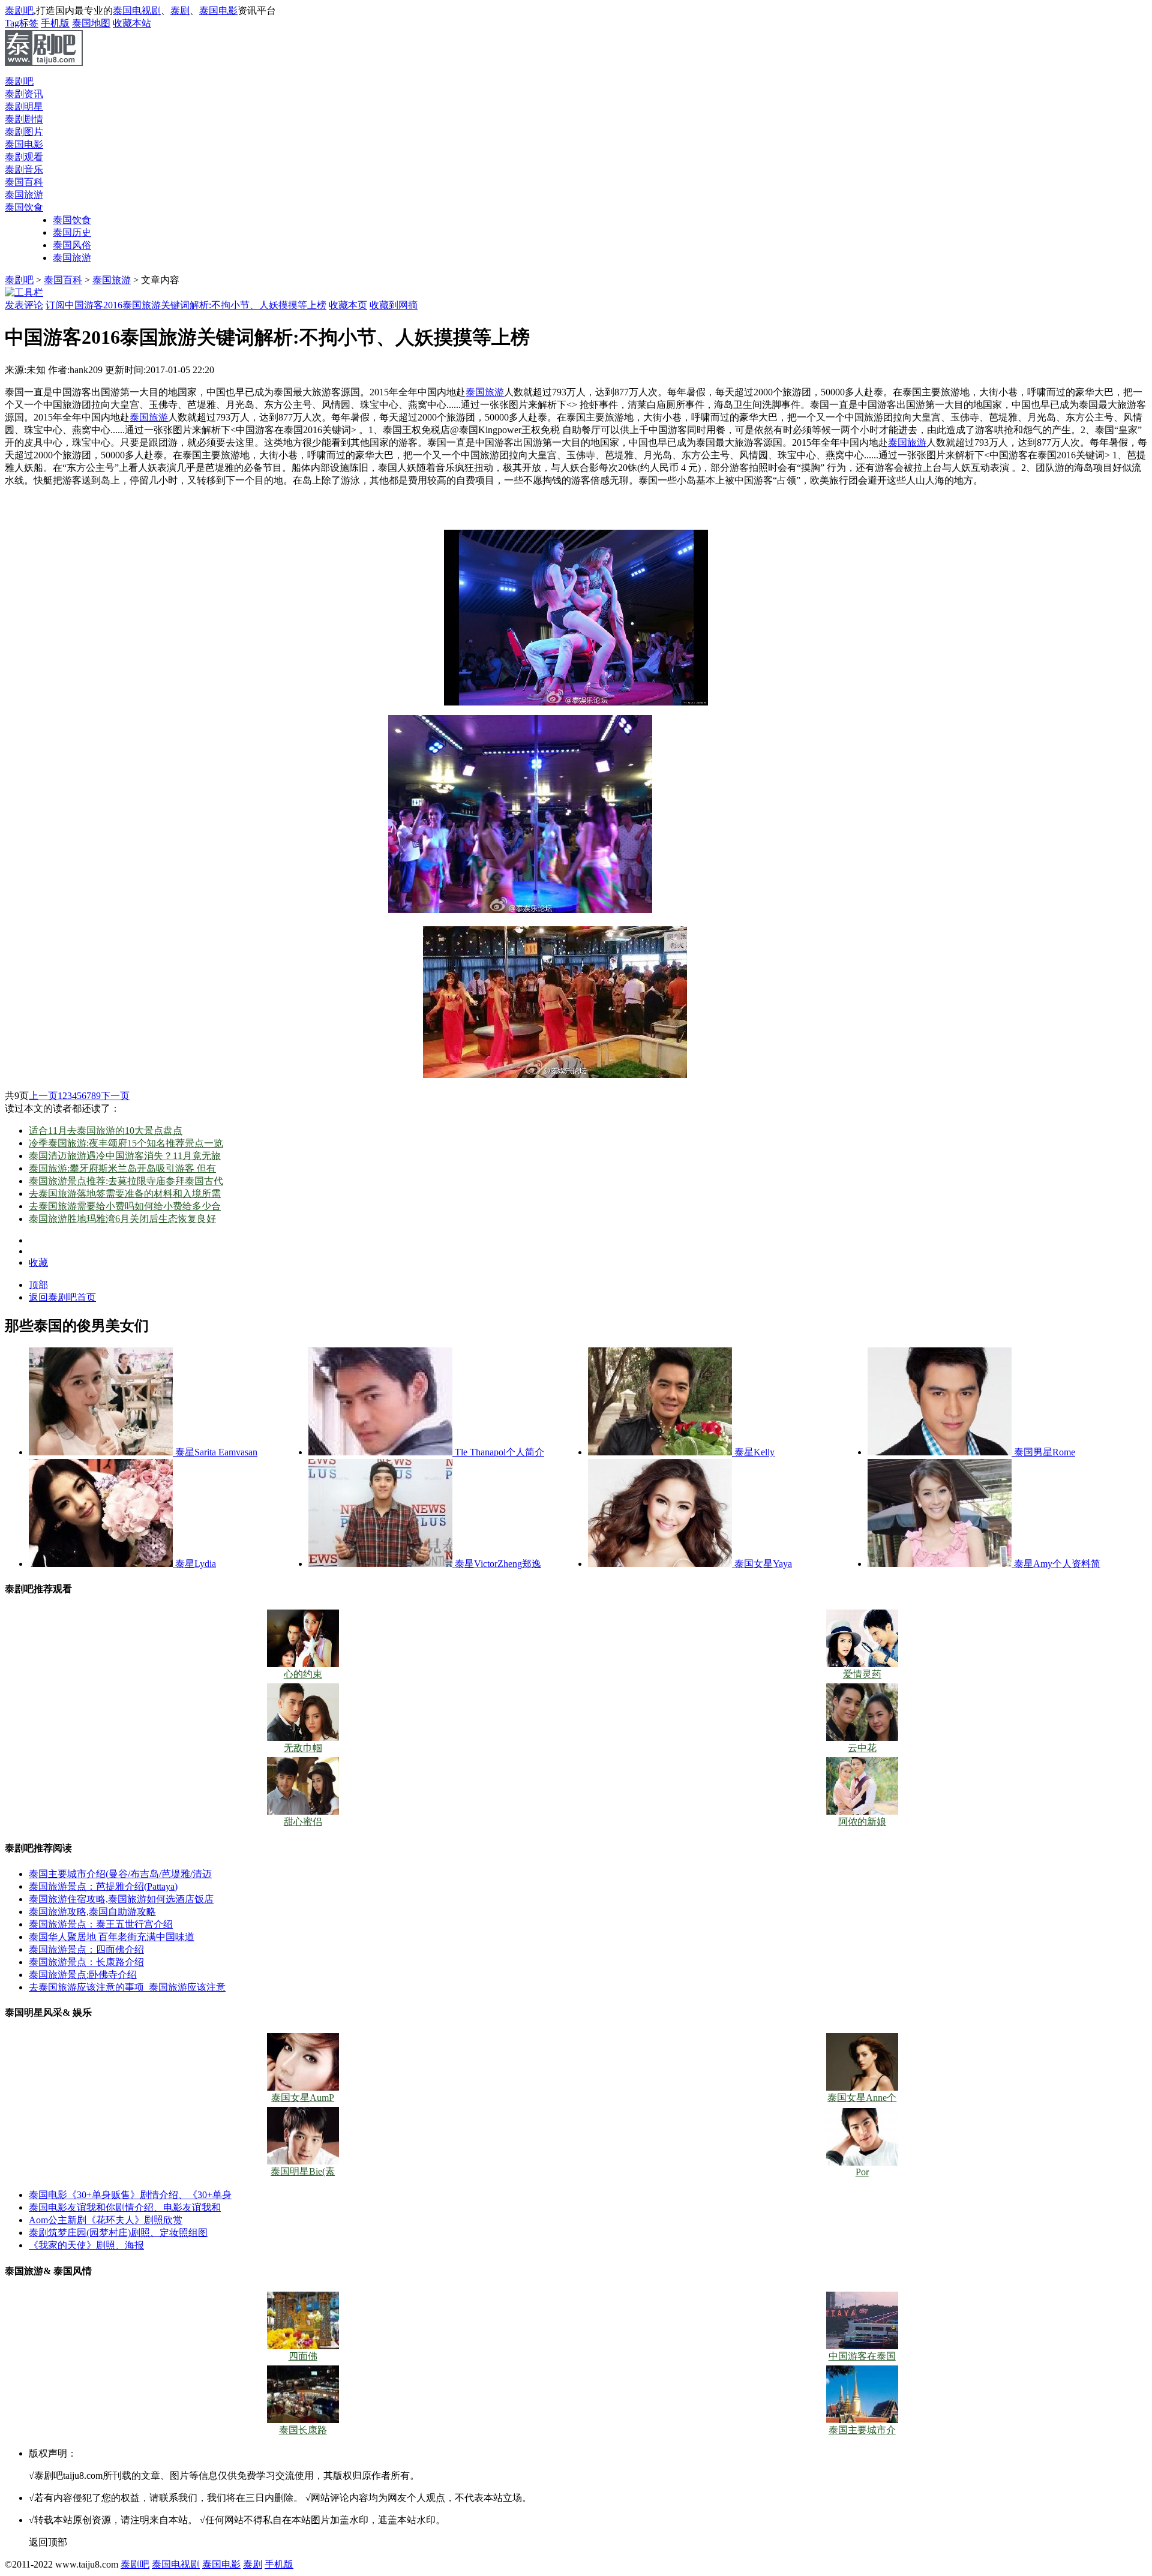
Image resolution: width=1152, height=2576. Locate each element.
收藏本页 (348, 305)
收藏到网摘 (394, 305)
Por (862, 2172)
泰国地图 (91, 23)
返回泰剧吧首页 (62, 1297)
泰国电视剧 (137, 10)
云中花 (862, 1748)
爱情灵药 (862, 1674)
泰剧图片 (24, 132)
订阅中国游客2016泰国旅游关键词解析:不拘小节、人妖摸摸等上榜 (186, 305)
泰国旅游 (72, 258)
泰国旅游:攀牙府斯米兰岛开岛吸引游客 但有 (122, 1168)
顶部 (38, 1285)
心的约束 (303, 1674)
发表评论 (24, 305)
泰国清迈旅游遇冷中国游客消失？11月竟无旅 (125, 1156)
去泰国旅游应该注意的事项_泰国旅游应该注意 (127, 1987)
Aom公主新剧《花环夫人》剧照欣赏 (106, 2220)
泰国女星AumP (303, 2098)
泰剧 (180, 10)
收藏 (38, 1263)
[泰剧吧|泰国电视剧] (44, 63)
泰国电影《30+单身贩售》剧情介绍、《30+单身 (130, 2195)
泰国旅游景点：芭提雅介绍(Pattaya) (103, 1886)
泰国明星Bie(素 (303, 2171)
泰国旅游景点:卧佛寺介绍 (83, 1975)
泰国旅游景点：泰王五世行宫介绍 (101, 1924)
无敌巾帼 (303, 1748)
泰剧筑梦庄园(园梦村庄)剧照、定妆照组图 (118, 2233)
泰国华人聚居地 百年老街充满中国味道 (112, 1937)
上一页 (43, 1096)
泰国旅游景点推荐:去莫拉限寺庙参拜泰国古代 (126, 1181)
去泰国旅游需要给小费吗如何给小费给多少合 (125, 1206)
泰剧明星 (24, 106)
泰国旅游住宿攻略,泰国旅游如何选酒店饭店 (121, 1899)
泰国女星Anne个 (862, 2098)
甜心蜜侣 (303, 1822)
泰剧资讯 (24, 94)
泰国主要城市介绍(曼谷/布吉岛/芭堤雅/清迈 (120, 1874)
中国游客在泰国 (862, 2356)
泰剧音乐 (24, 169)
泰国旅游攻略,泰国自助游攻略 (92, 1912)
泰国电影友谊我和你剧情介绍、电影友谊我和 (125, 2207)
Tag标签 (22, 23)
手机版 (55, 23)
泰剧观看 (24, 157)
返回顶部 (48, 2542)
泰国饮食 (72, 220)
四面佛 (303, 2356)
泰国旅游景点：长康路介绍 (86, 1962)
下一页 (115, 1096)
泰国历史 (72, 232)
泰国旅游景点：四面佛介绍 (86, 1949)
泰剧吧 (19, 10)
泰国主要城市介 (862, 2430)
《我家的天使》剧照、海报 (86, 2245)
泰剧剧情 (24, 119)
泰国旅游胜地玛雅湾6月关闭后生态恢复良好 (122, 1219)
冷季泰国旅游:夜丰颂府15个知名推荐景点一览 (126, 1143)
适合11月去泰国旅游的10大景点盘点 (106, 1131)
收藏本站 (132, 23)
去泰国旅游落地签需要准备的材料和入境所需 (125, 1194)
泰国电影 (218, 10)
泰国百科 (24, 182)
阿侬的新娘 (862, 1822)
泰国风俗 (72, 245)
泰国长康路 (303, 2430)
